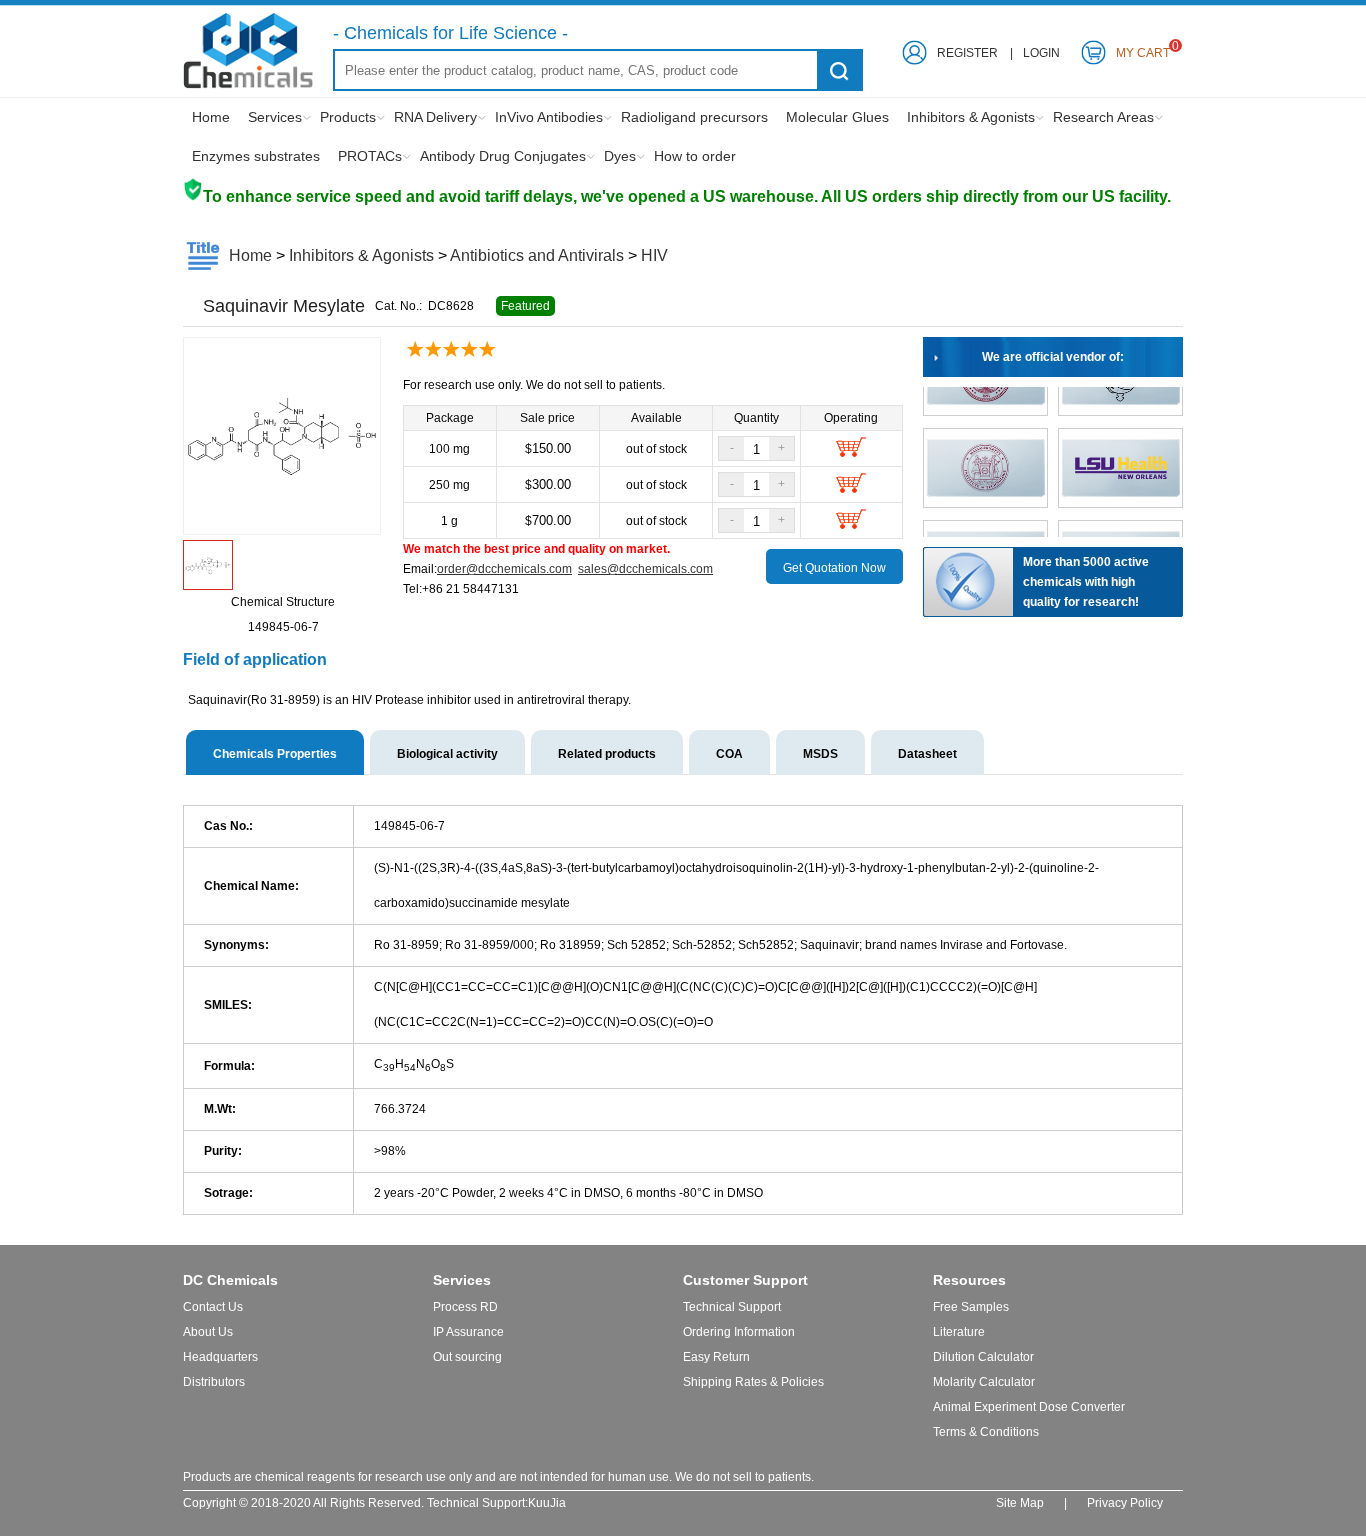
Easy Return (716, 1357)
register (967, 53)
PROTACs (370, 156)
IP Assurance (468, 1332)
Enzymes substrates (256, 156)
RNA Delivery (435, 117)
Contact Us (213, 1307)
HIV (654, 255)
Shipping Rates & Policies (753, 1382)
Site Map (1020, 1503)
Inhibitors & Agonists (971, 117)
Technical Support (732, 1307)
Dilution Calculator (983, 1357)
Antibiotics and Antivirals (537, 255)
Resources (969, 1280)
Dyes (620, 156)
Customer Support (745, 1280)
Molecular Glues (837, 117)
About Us (208, 1332)
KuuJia (547, 1503)
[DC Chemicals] (248, 85)
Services (275, 117)
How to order (695, 156)
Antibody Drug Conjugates (503, 156)
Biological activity (447, 754)
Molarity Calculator (984, 1382)
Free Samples (971, 1307)
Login (1041, 53)
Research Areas (1103, 117)
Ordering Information (739, 1332)
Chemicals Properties (275, 754)
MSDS (820, 754)
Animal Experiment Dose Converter (1029, 1407)
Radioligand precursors (694, 117)
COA (729, 754)
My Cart (1143, 49)
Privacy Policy (1125, 1503)
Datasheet (927, 754)
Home (211, 117)
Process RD (465, 1307)
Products (348, 117)
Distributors (214, 1382)
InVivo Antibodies (549, 117)
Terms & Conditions (986, 1432)
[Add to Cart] (851, 453)
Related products (607, 754)
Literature (959, 1332)
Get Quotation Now (834, 568)
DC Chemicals (230, 1280)
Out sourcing (467, 1357)
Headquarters (220, 1357)
